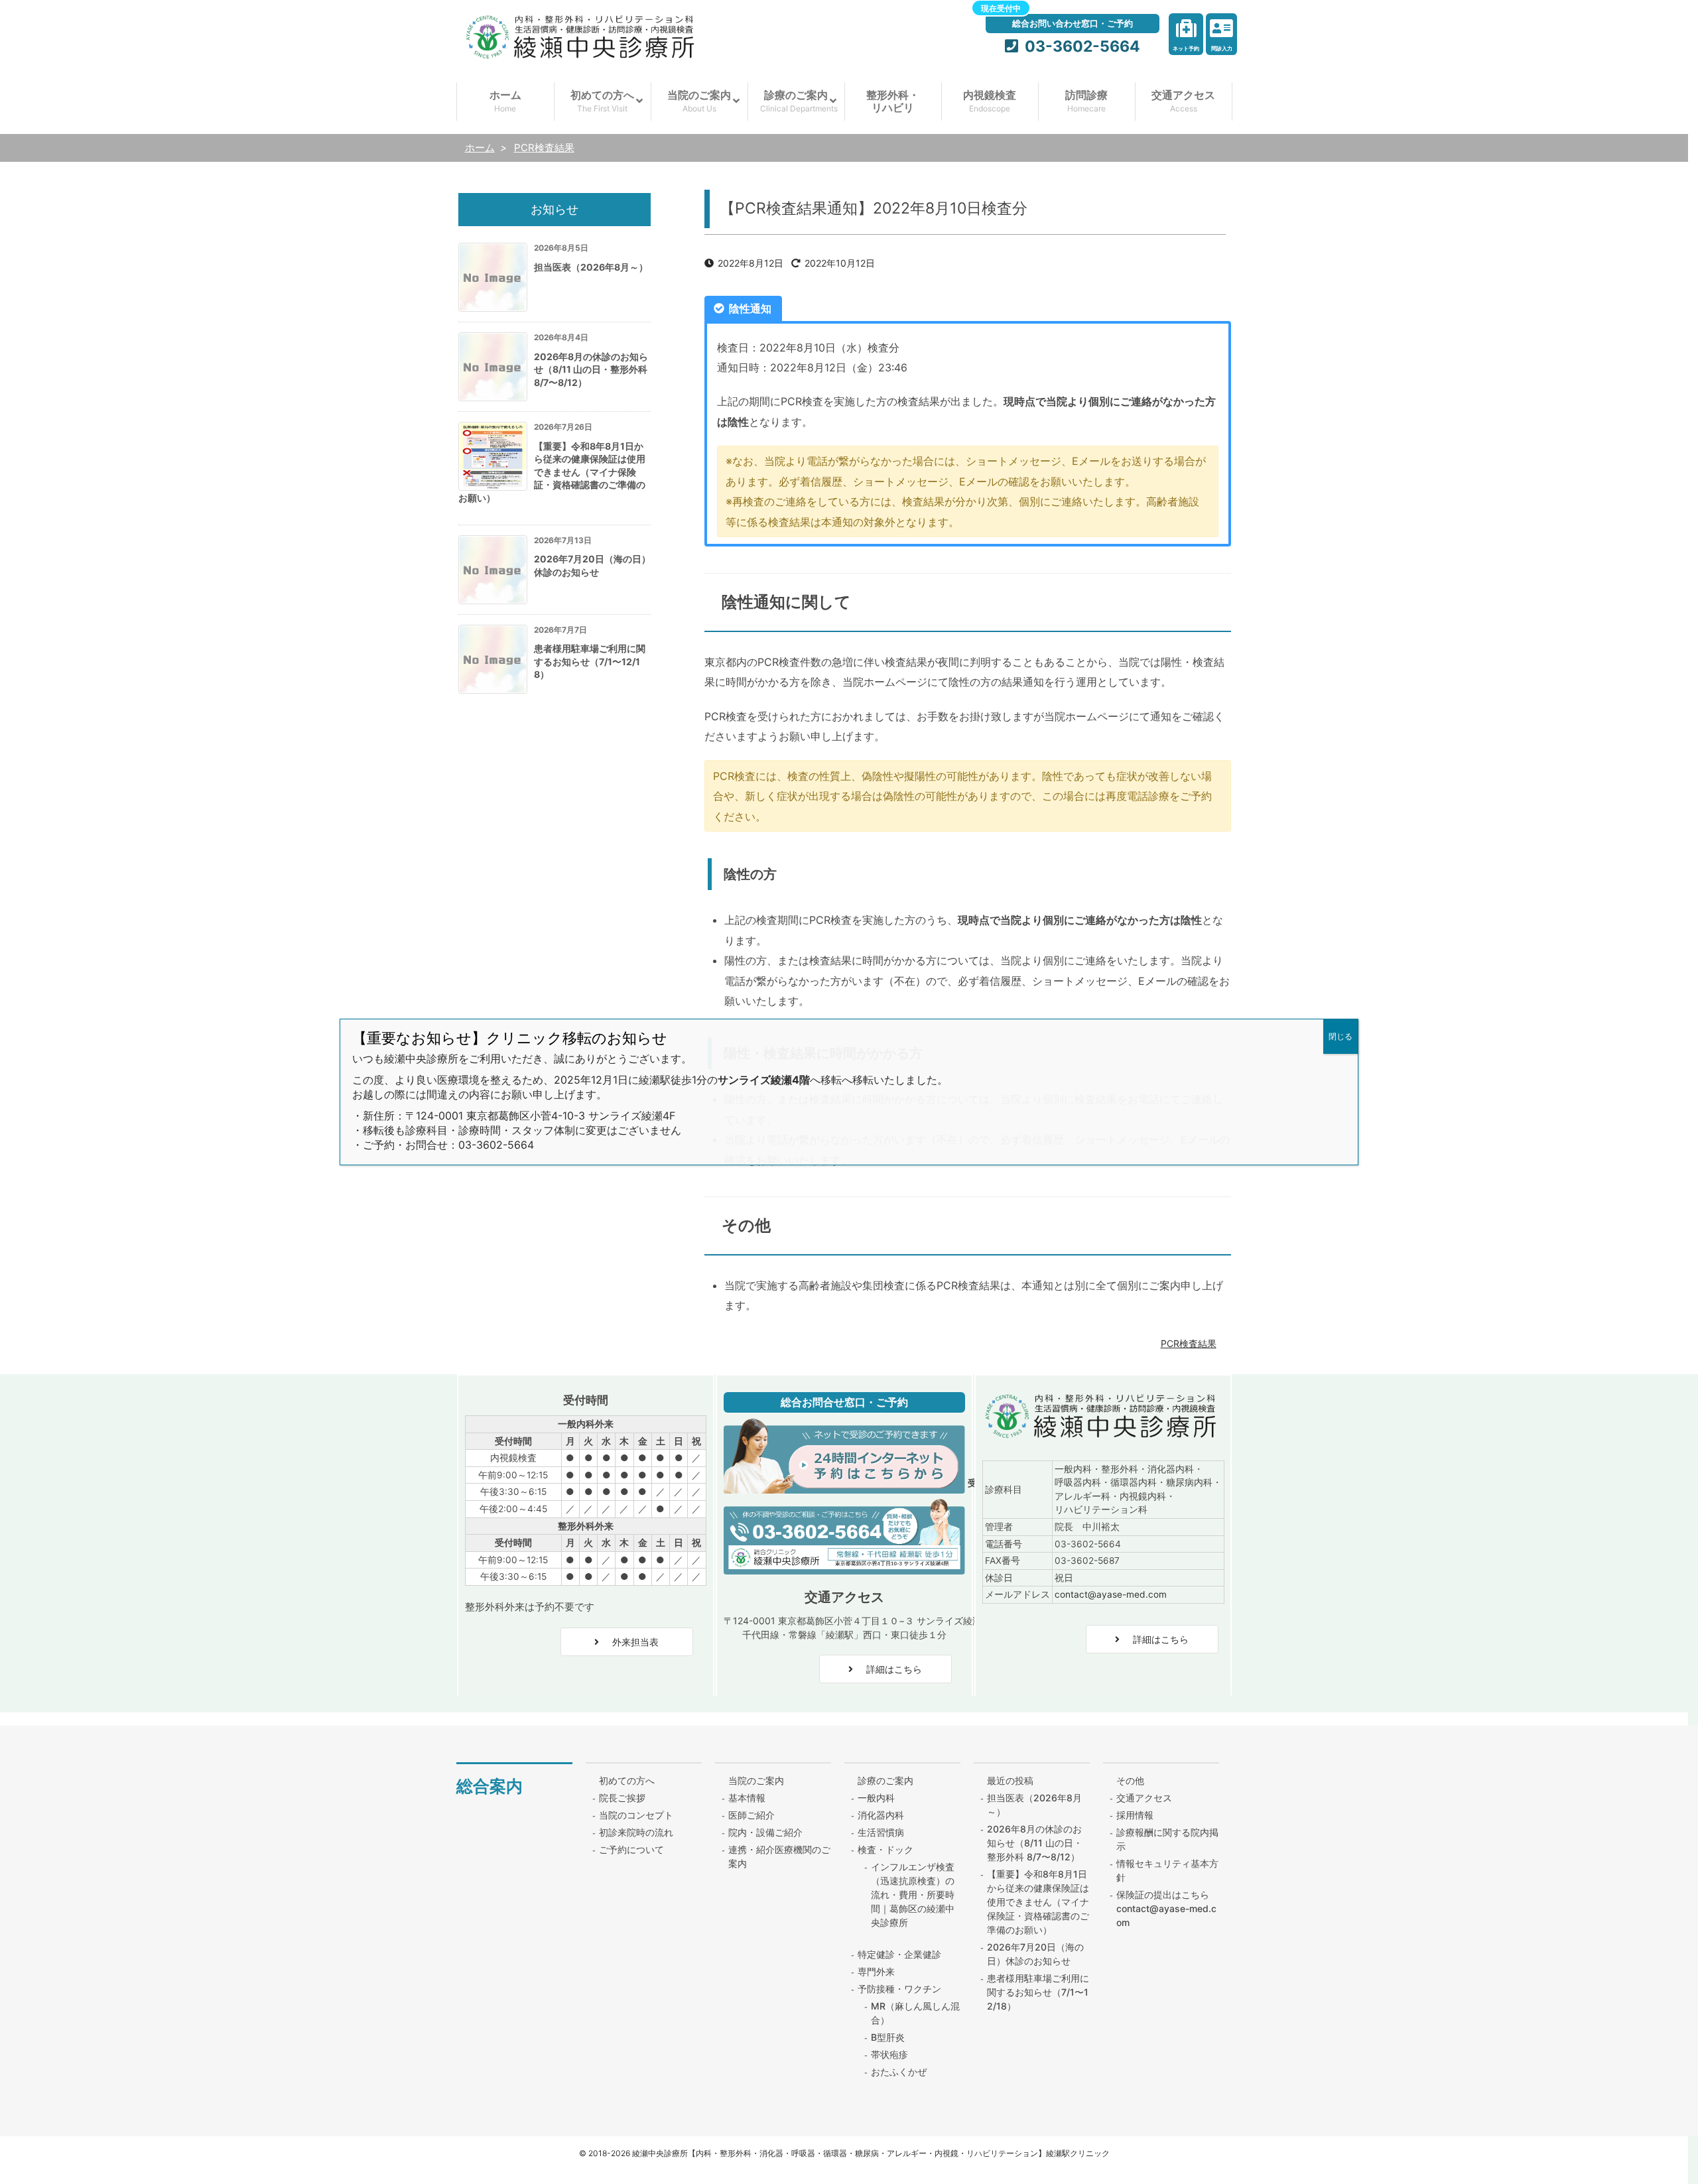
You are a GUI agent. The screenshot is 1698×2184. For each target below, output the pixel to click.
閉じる (1340, 1036)
